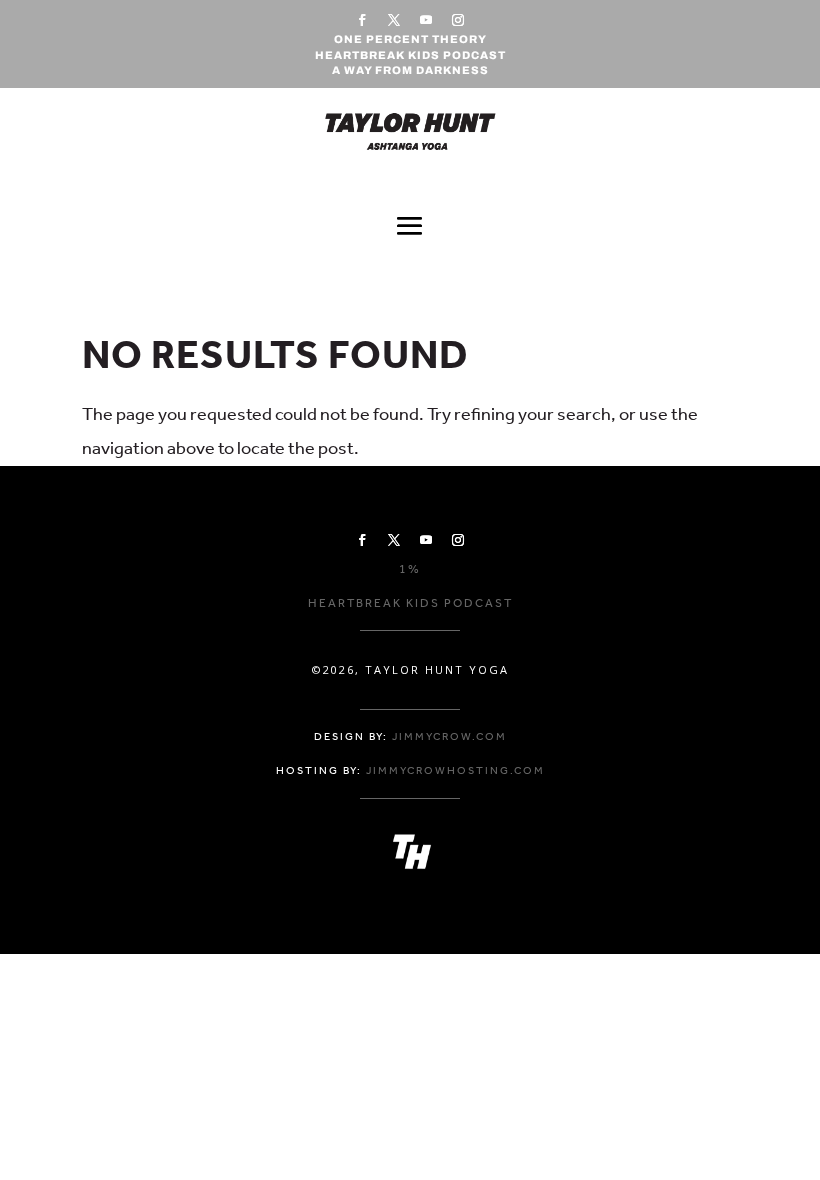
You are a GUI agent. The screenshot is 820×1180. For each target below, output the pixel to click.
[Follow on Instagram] (458, 20)
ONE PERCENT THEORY (410, 39)
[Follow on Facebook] (362, 20)
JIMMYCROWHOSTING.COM (455, 770)
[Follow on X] (394, 20)
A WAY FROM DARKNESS (410, 70)
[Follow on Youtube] (426, 20)
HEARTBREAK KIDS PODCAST (410, 55)
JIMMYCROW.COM (449, 736)
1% (410, 569)
